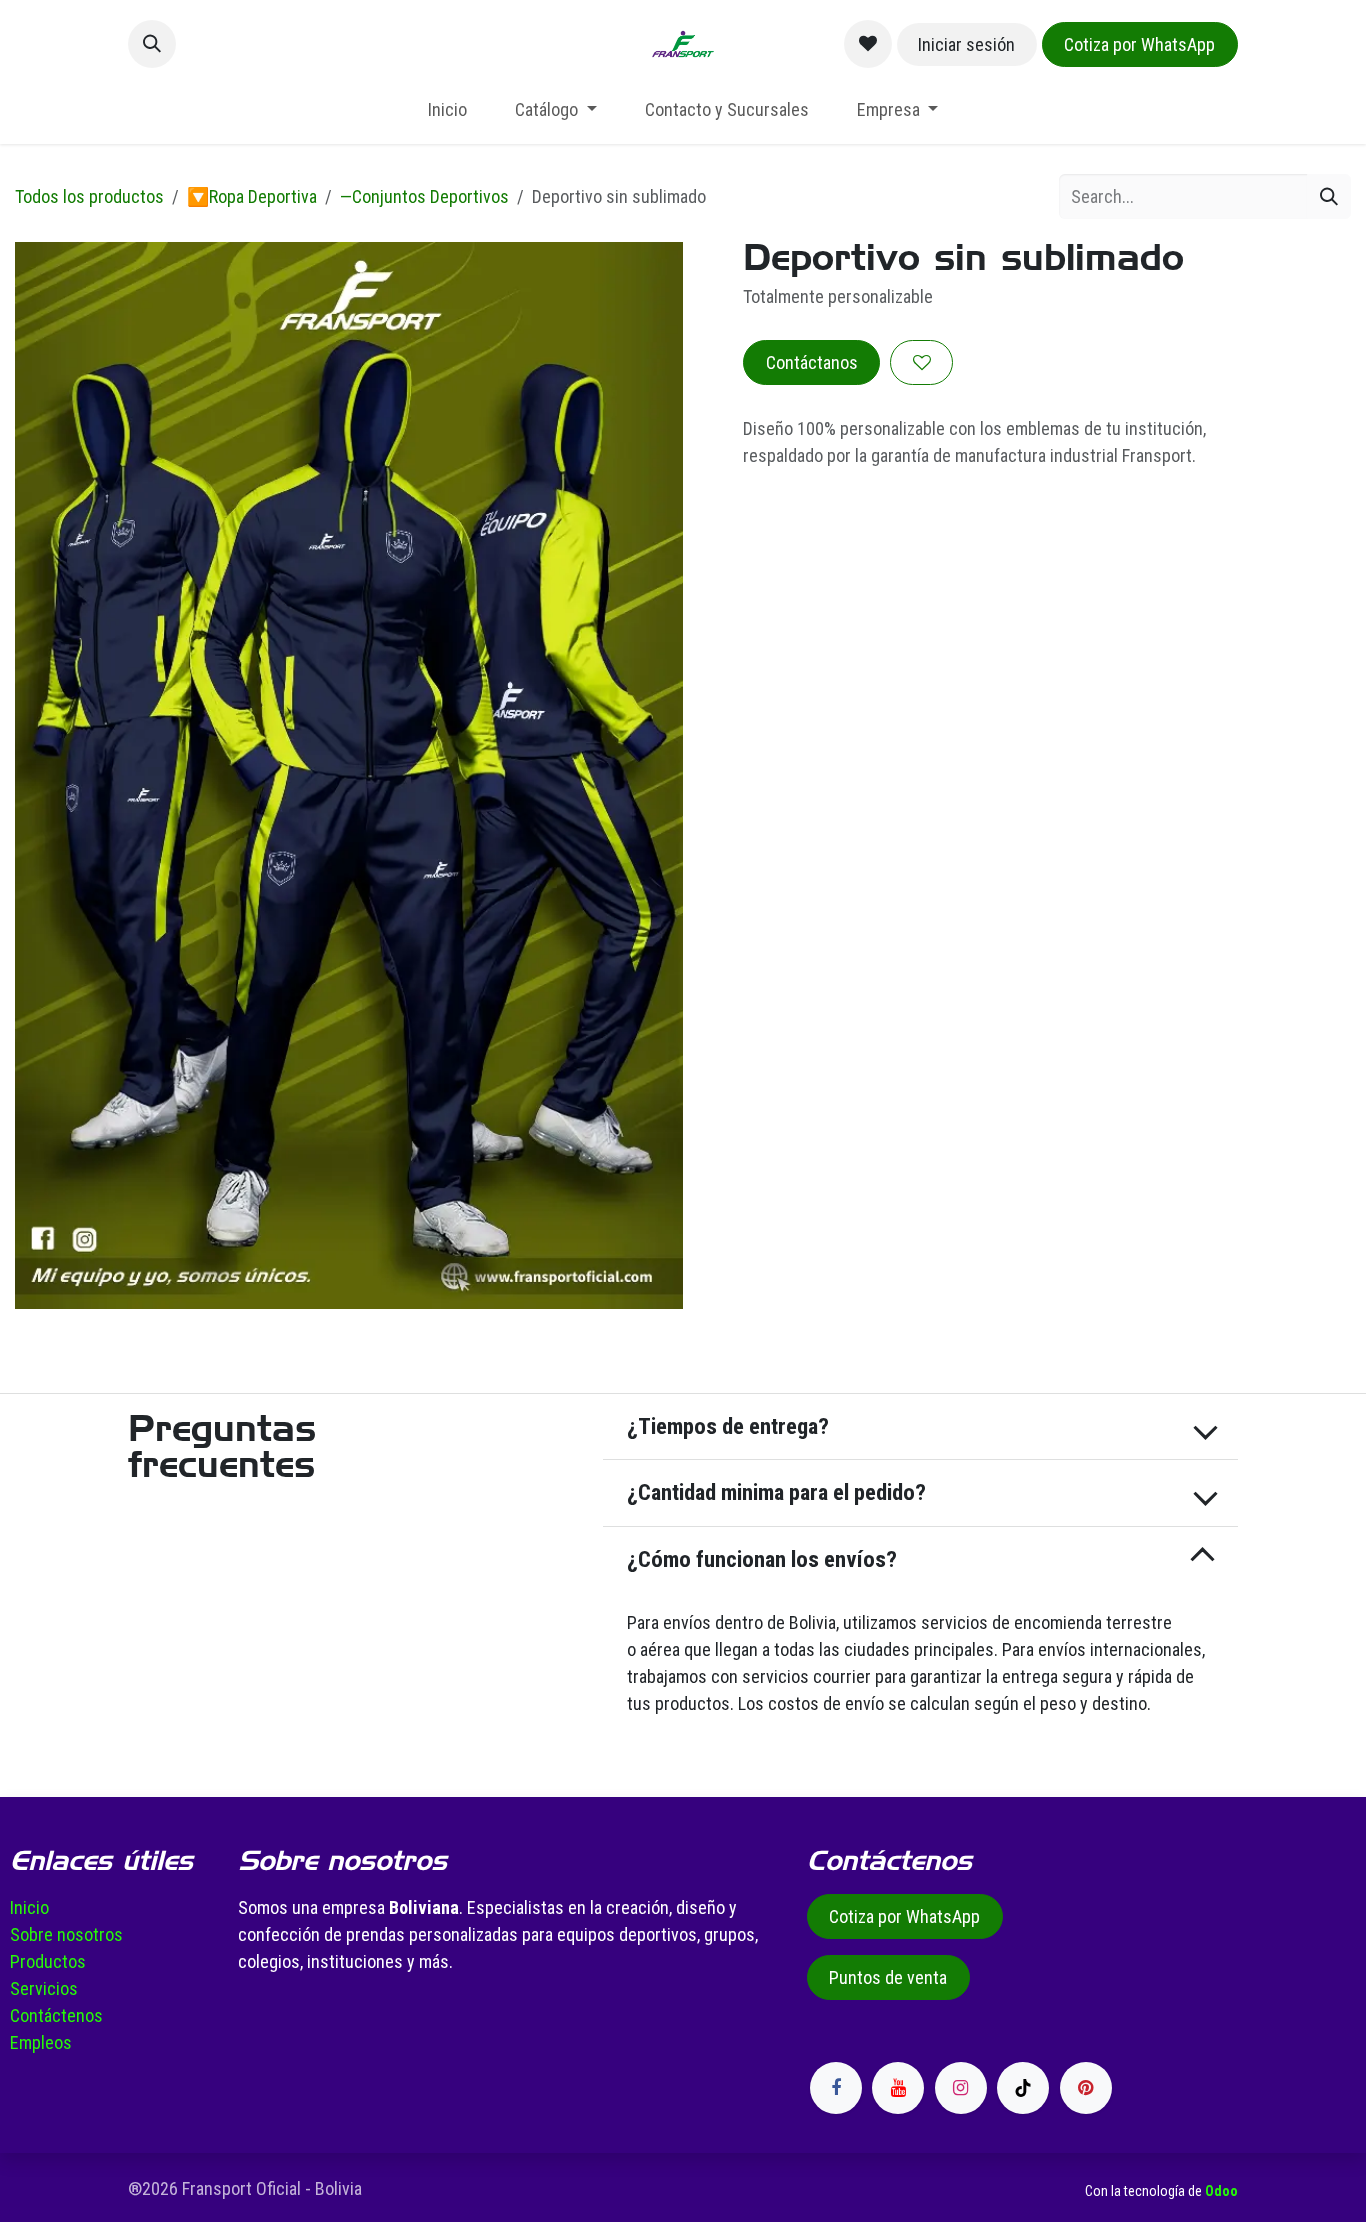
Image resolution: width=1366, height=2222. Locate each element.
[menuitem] (447, 109)
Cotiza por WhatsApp (1139, 44)
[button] (152, 44)
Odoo (1221, 2191)
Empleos (41, 2042)
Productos (48, 1961)
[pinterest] (1086, 2088)
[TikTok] (1023, 2088)
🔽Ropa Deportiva (252, 196)
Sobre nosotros (66, 1934)
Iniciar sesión (966, 44)
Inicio (29, 1907)
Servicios (44, 1988)
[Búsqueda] (1329, 196)
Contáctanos (812, 362)
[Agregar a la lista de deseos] (921, 362)
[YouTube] (898, 2088)
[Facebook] (836, 2088)
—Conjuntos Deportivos (424, 196)
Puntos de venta (888, 1977)
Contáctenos (56, 2015)
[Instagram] (961, 2088)
